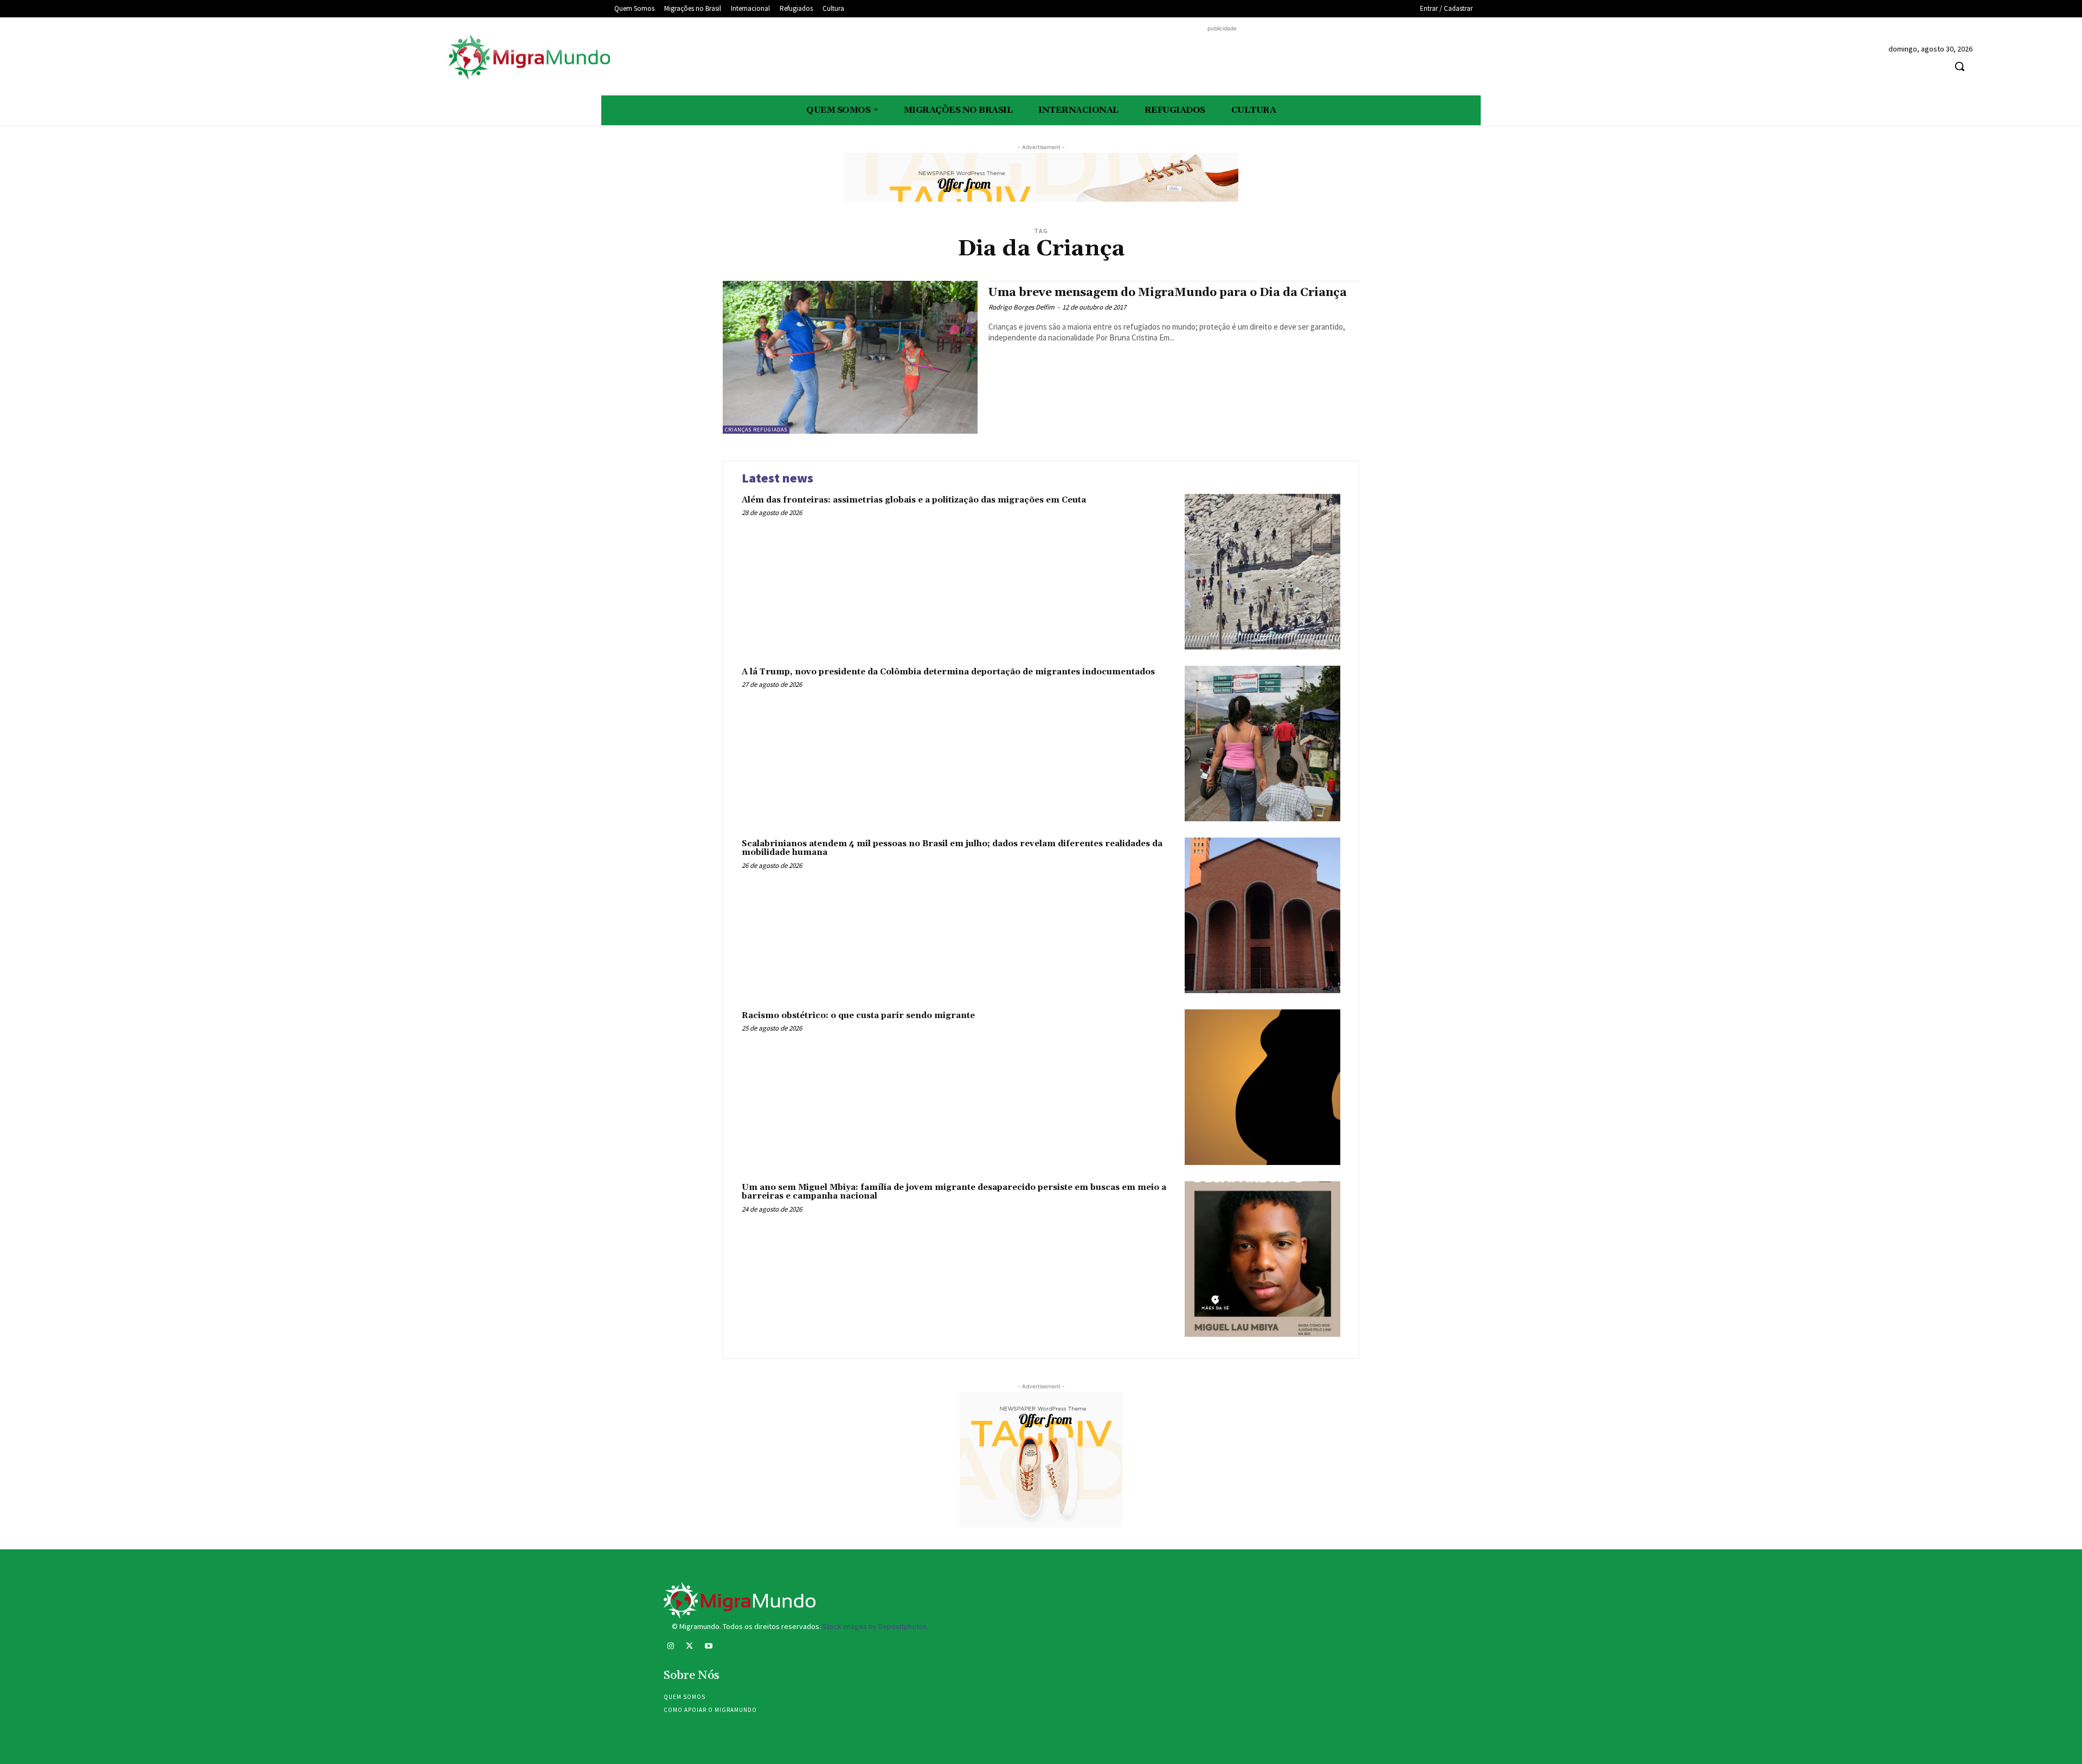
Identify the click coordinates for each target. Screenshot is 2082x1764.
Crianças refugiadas (756, 430)
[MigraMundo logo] (529, 58)
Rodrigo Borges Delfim (1021, 307)
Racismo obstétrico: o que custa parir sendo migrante (858, 1016)
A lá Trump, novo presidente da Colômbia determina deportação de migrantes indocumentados (948, 672)
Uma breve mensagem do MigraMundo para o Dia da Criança (1168, 293)
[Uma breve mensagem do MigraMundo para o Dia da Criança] (850, 357)
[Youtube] (708, 1647)
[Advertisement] (1222, 59)
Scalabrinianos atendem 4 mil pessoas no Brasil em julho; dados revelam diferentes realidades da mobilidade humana (952, 848)
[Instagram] (670, 1647)
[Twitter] (689, 1647)
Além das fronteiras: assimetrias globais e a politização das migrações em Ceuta (914, 500)
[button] (1959, 66)
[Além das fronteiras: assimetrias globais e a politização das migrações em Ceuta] (1262, 572)
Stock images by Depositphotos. (876, 1626)
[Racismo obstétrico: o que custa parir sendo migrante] (1262, 1087)
